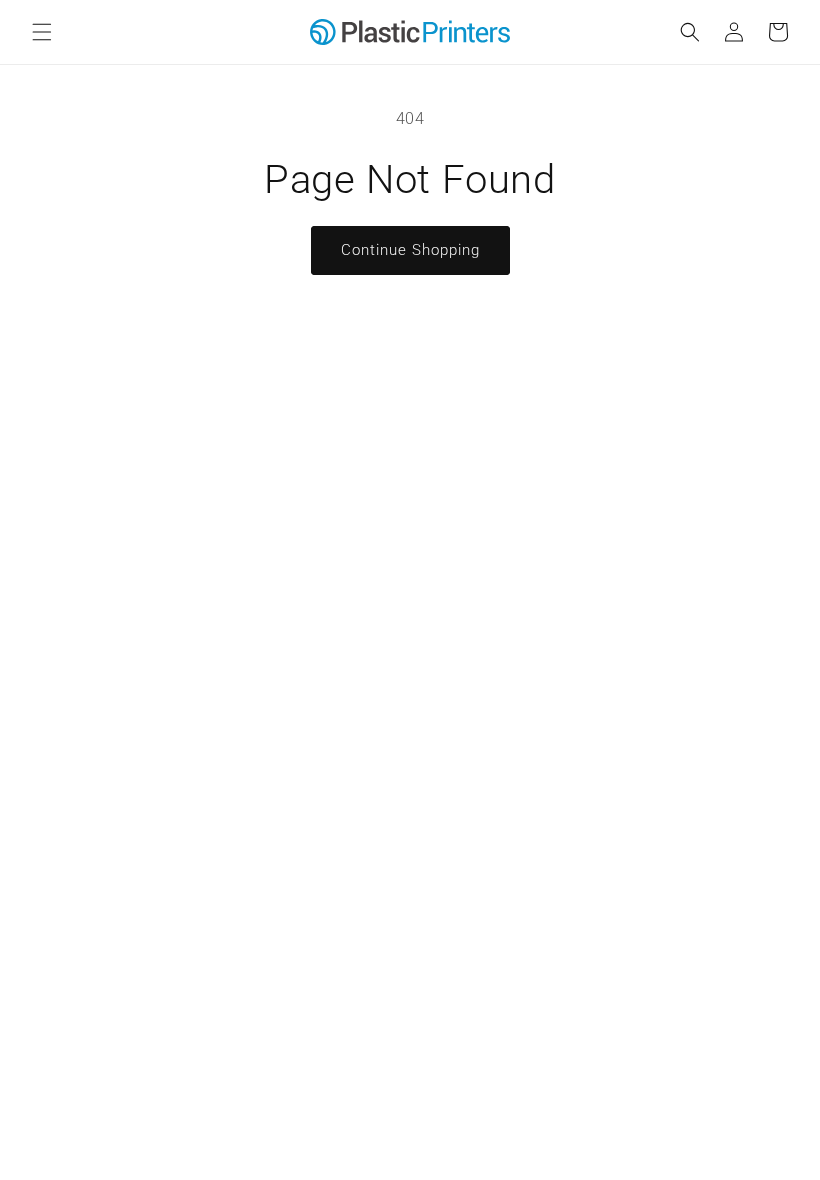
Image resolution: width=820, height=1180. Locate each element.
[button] (42, 32)
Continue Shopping (410, 250)
